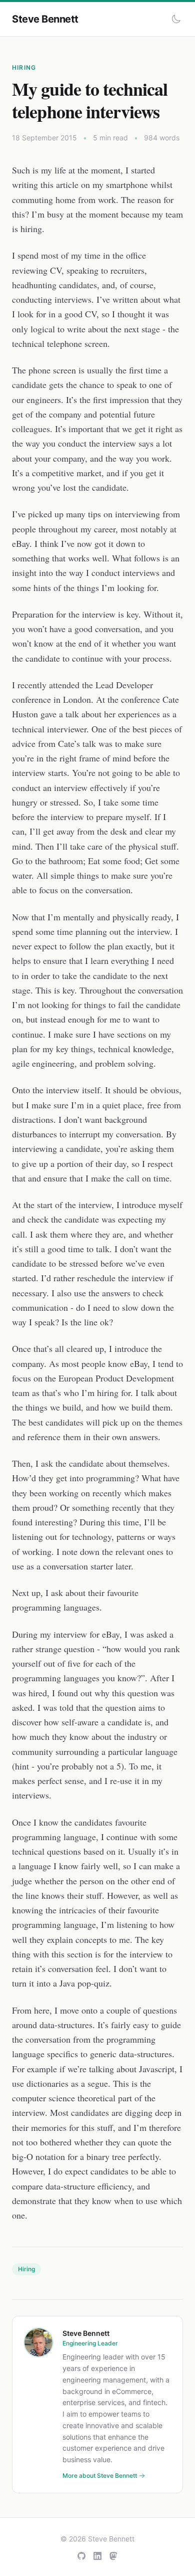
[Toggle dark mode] (176, 19)
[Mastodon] (113, 2556)
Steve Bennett (45, 19)
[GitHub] (81, 2556)
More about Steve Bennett (100, 2475)
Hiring (24, 67)
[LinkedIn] (97, 2556)
